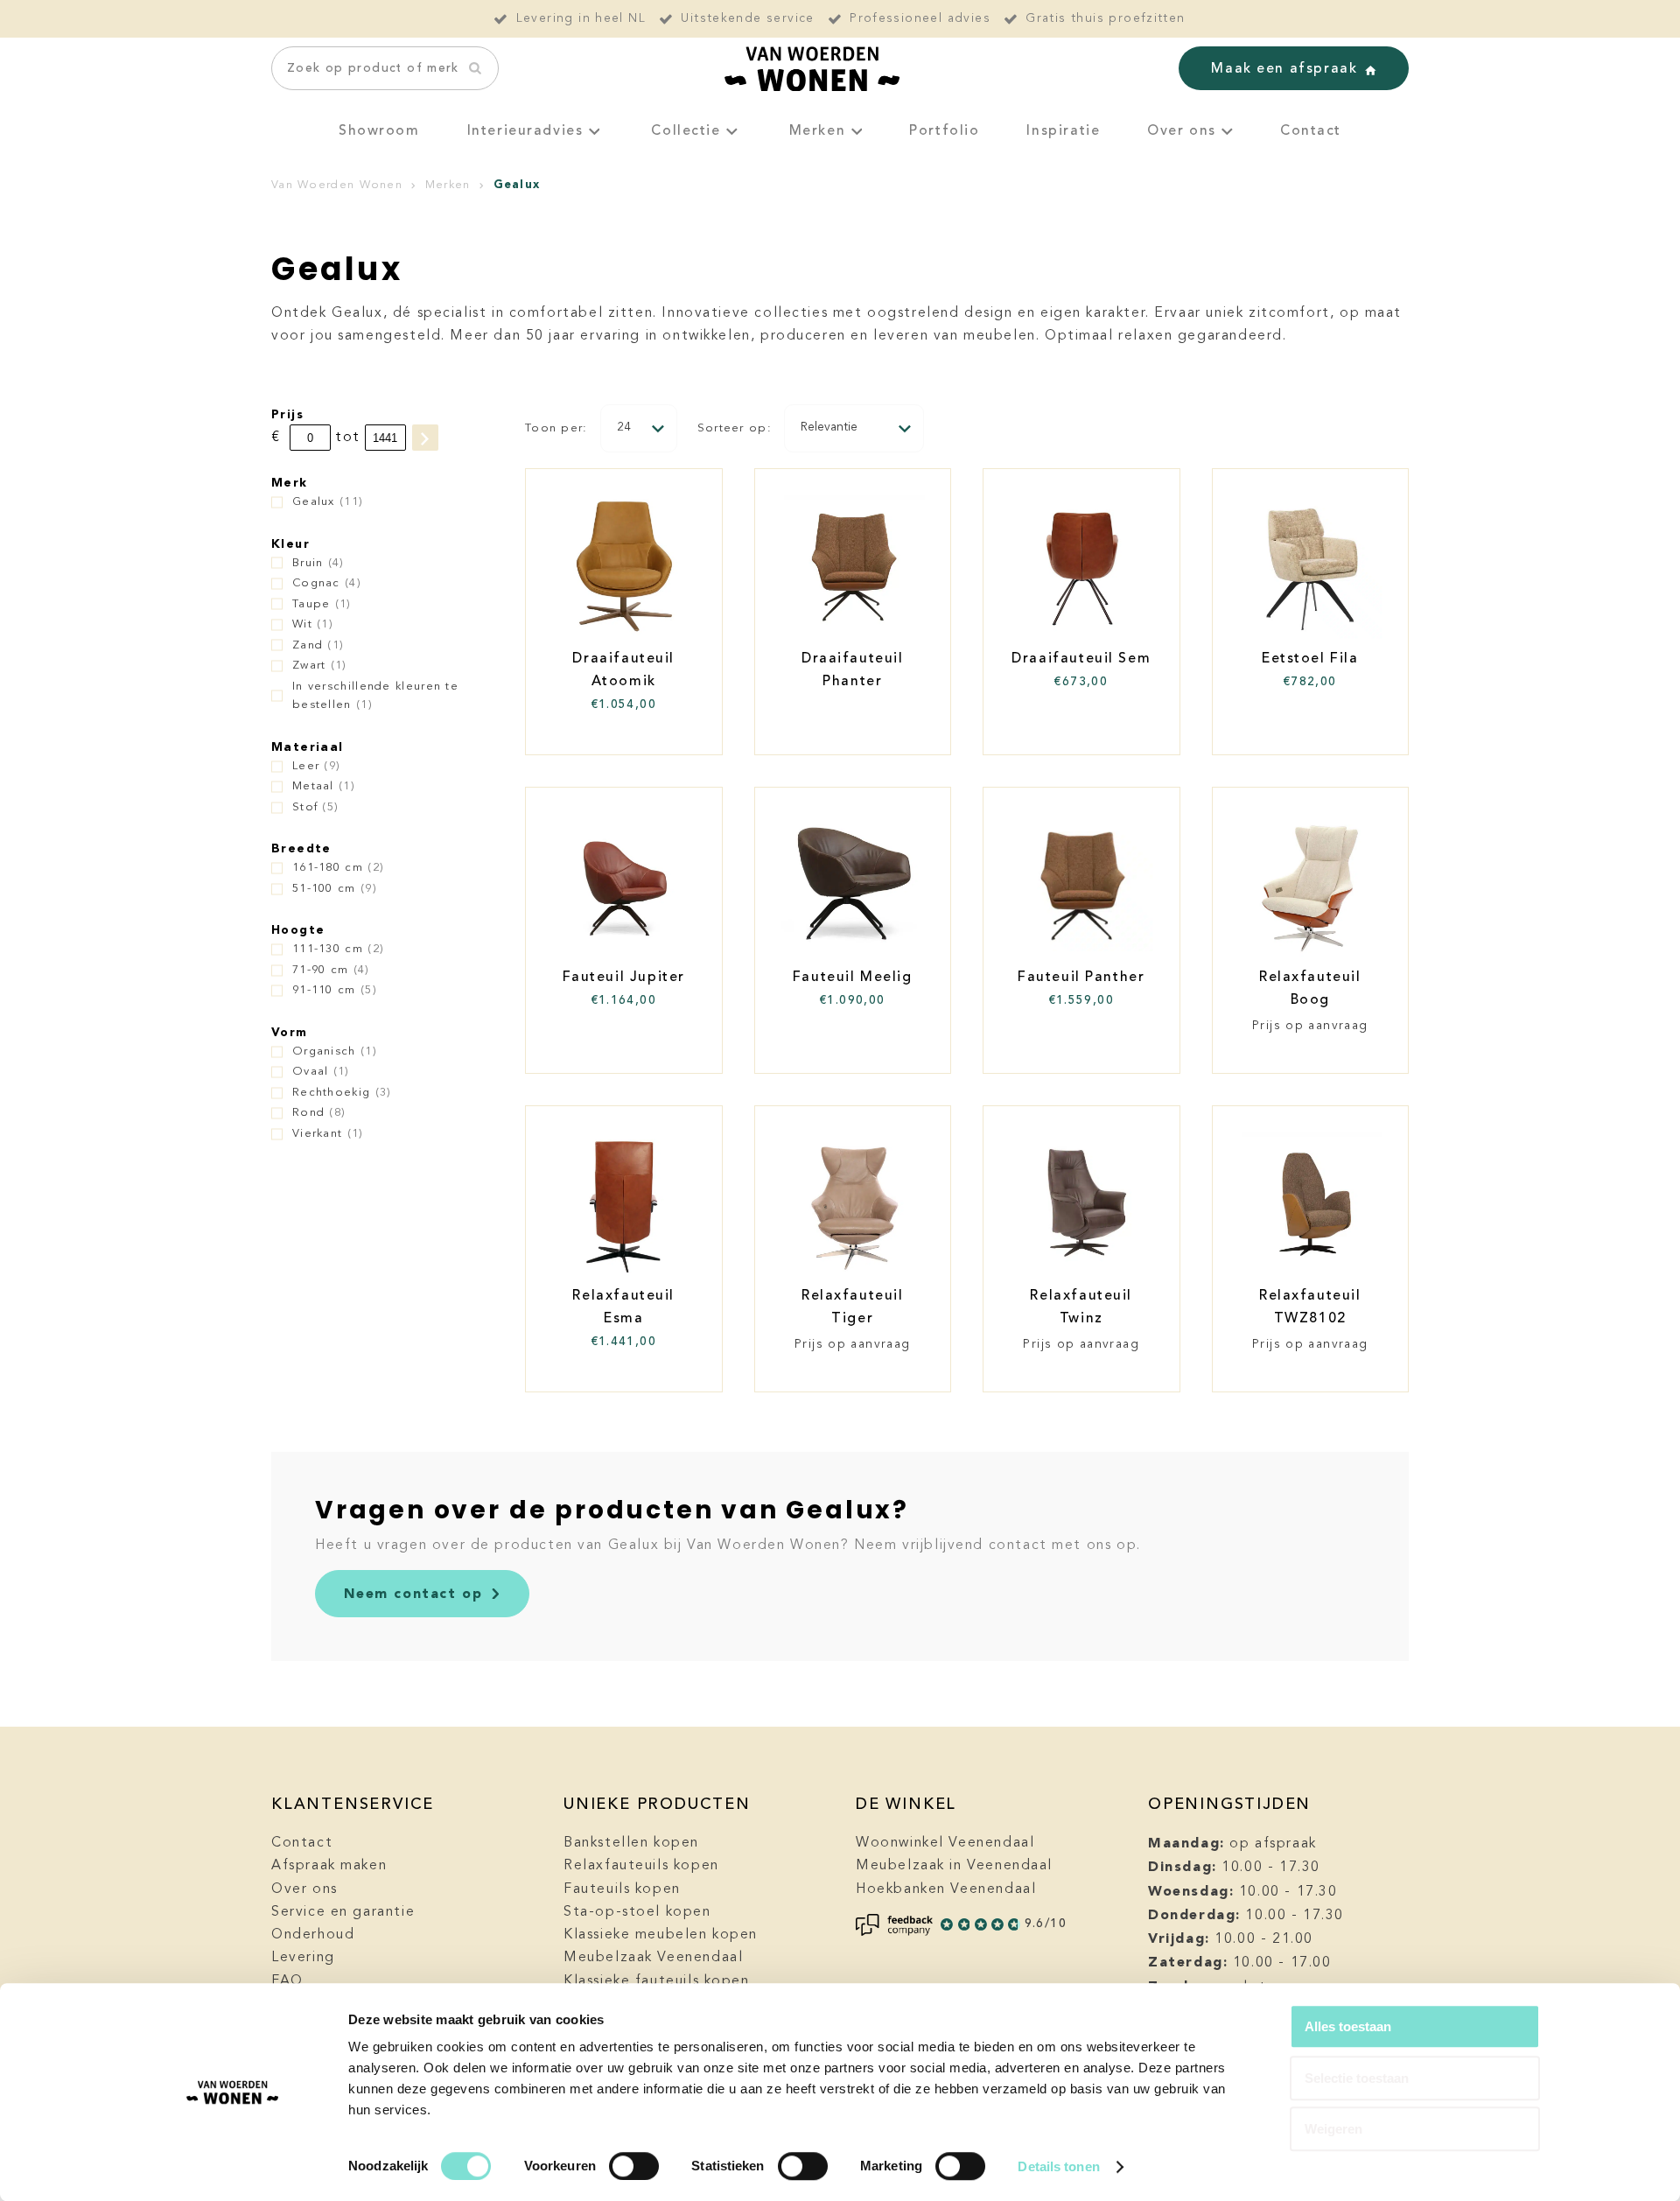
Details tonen (1058, 2166)
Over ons (1182, 131)
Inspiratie (1063, 131)
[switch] (634, 2166)
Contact (1311, 131)
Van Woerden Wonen (337, 185)
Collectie (686, 131)
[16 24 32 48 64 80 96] (639, 428)
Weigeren (1333, 2129)
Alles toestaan (1348, 2026)
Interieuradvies (525, 131)
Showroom (379, 131)
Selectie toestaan (1357, 2078)
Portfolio (944, 131)
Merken (818, 131)
